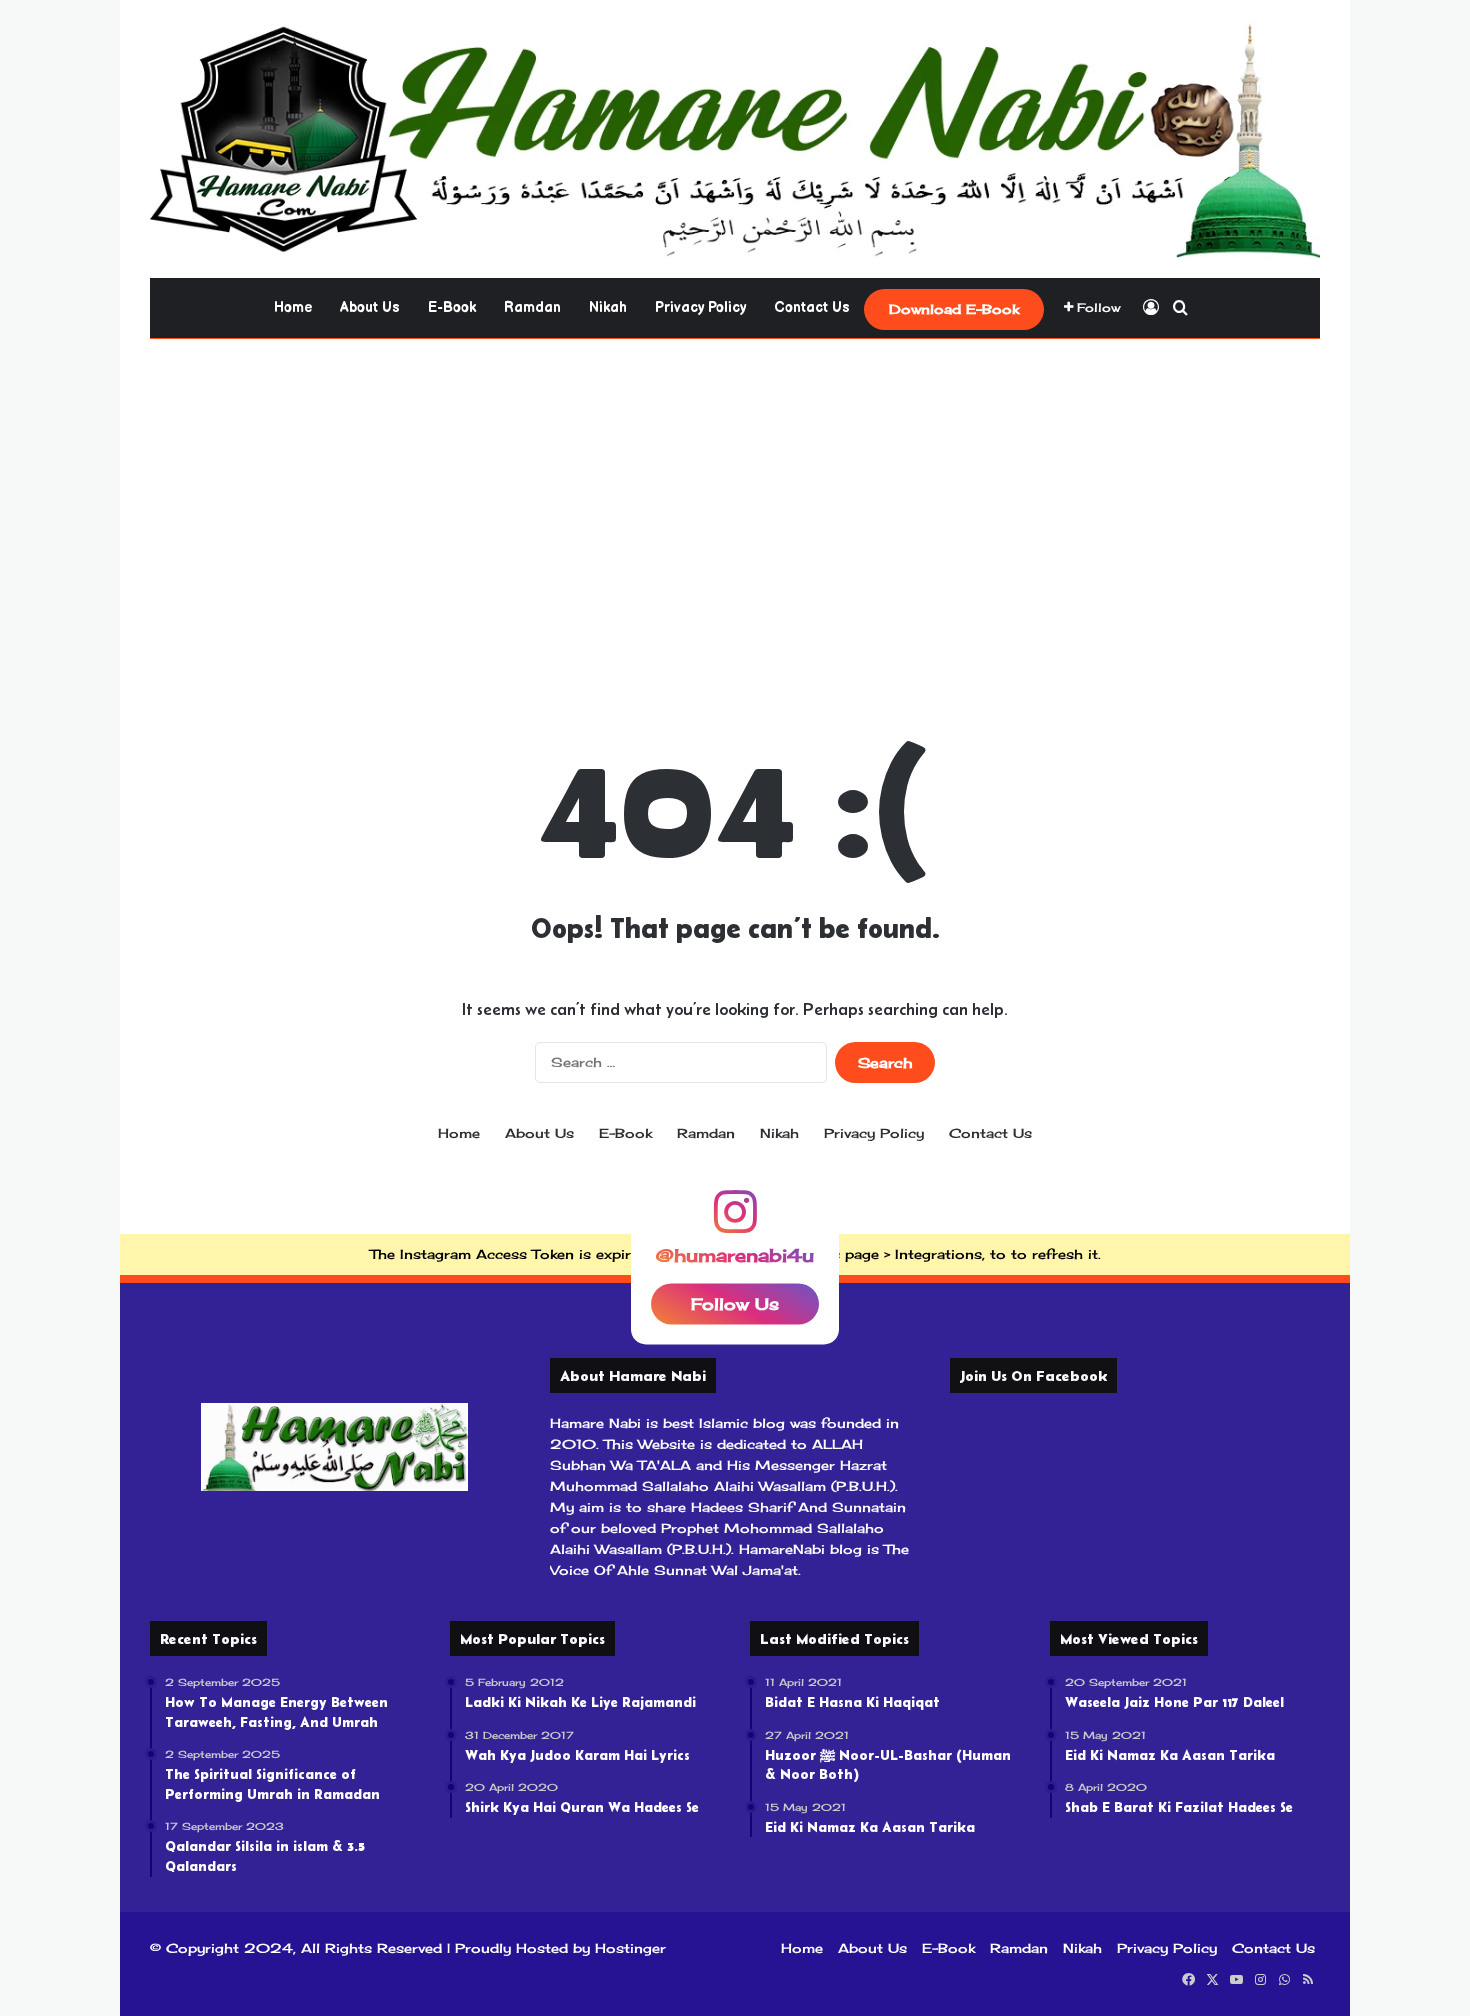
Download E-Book (954, 309)
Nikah (608, 307)
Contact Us (812, 307)
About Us (370, 307)
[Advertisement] (735, 499)
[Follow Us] (735, 1220)
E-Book (452, 307)
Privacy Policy (700, 307)
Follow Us (735, 1303)
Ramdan (532, 307)
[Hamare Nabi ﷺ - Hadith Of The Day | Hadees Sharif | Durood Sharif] (735, 139)
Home (293, 307)
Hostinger (630, 1948)
